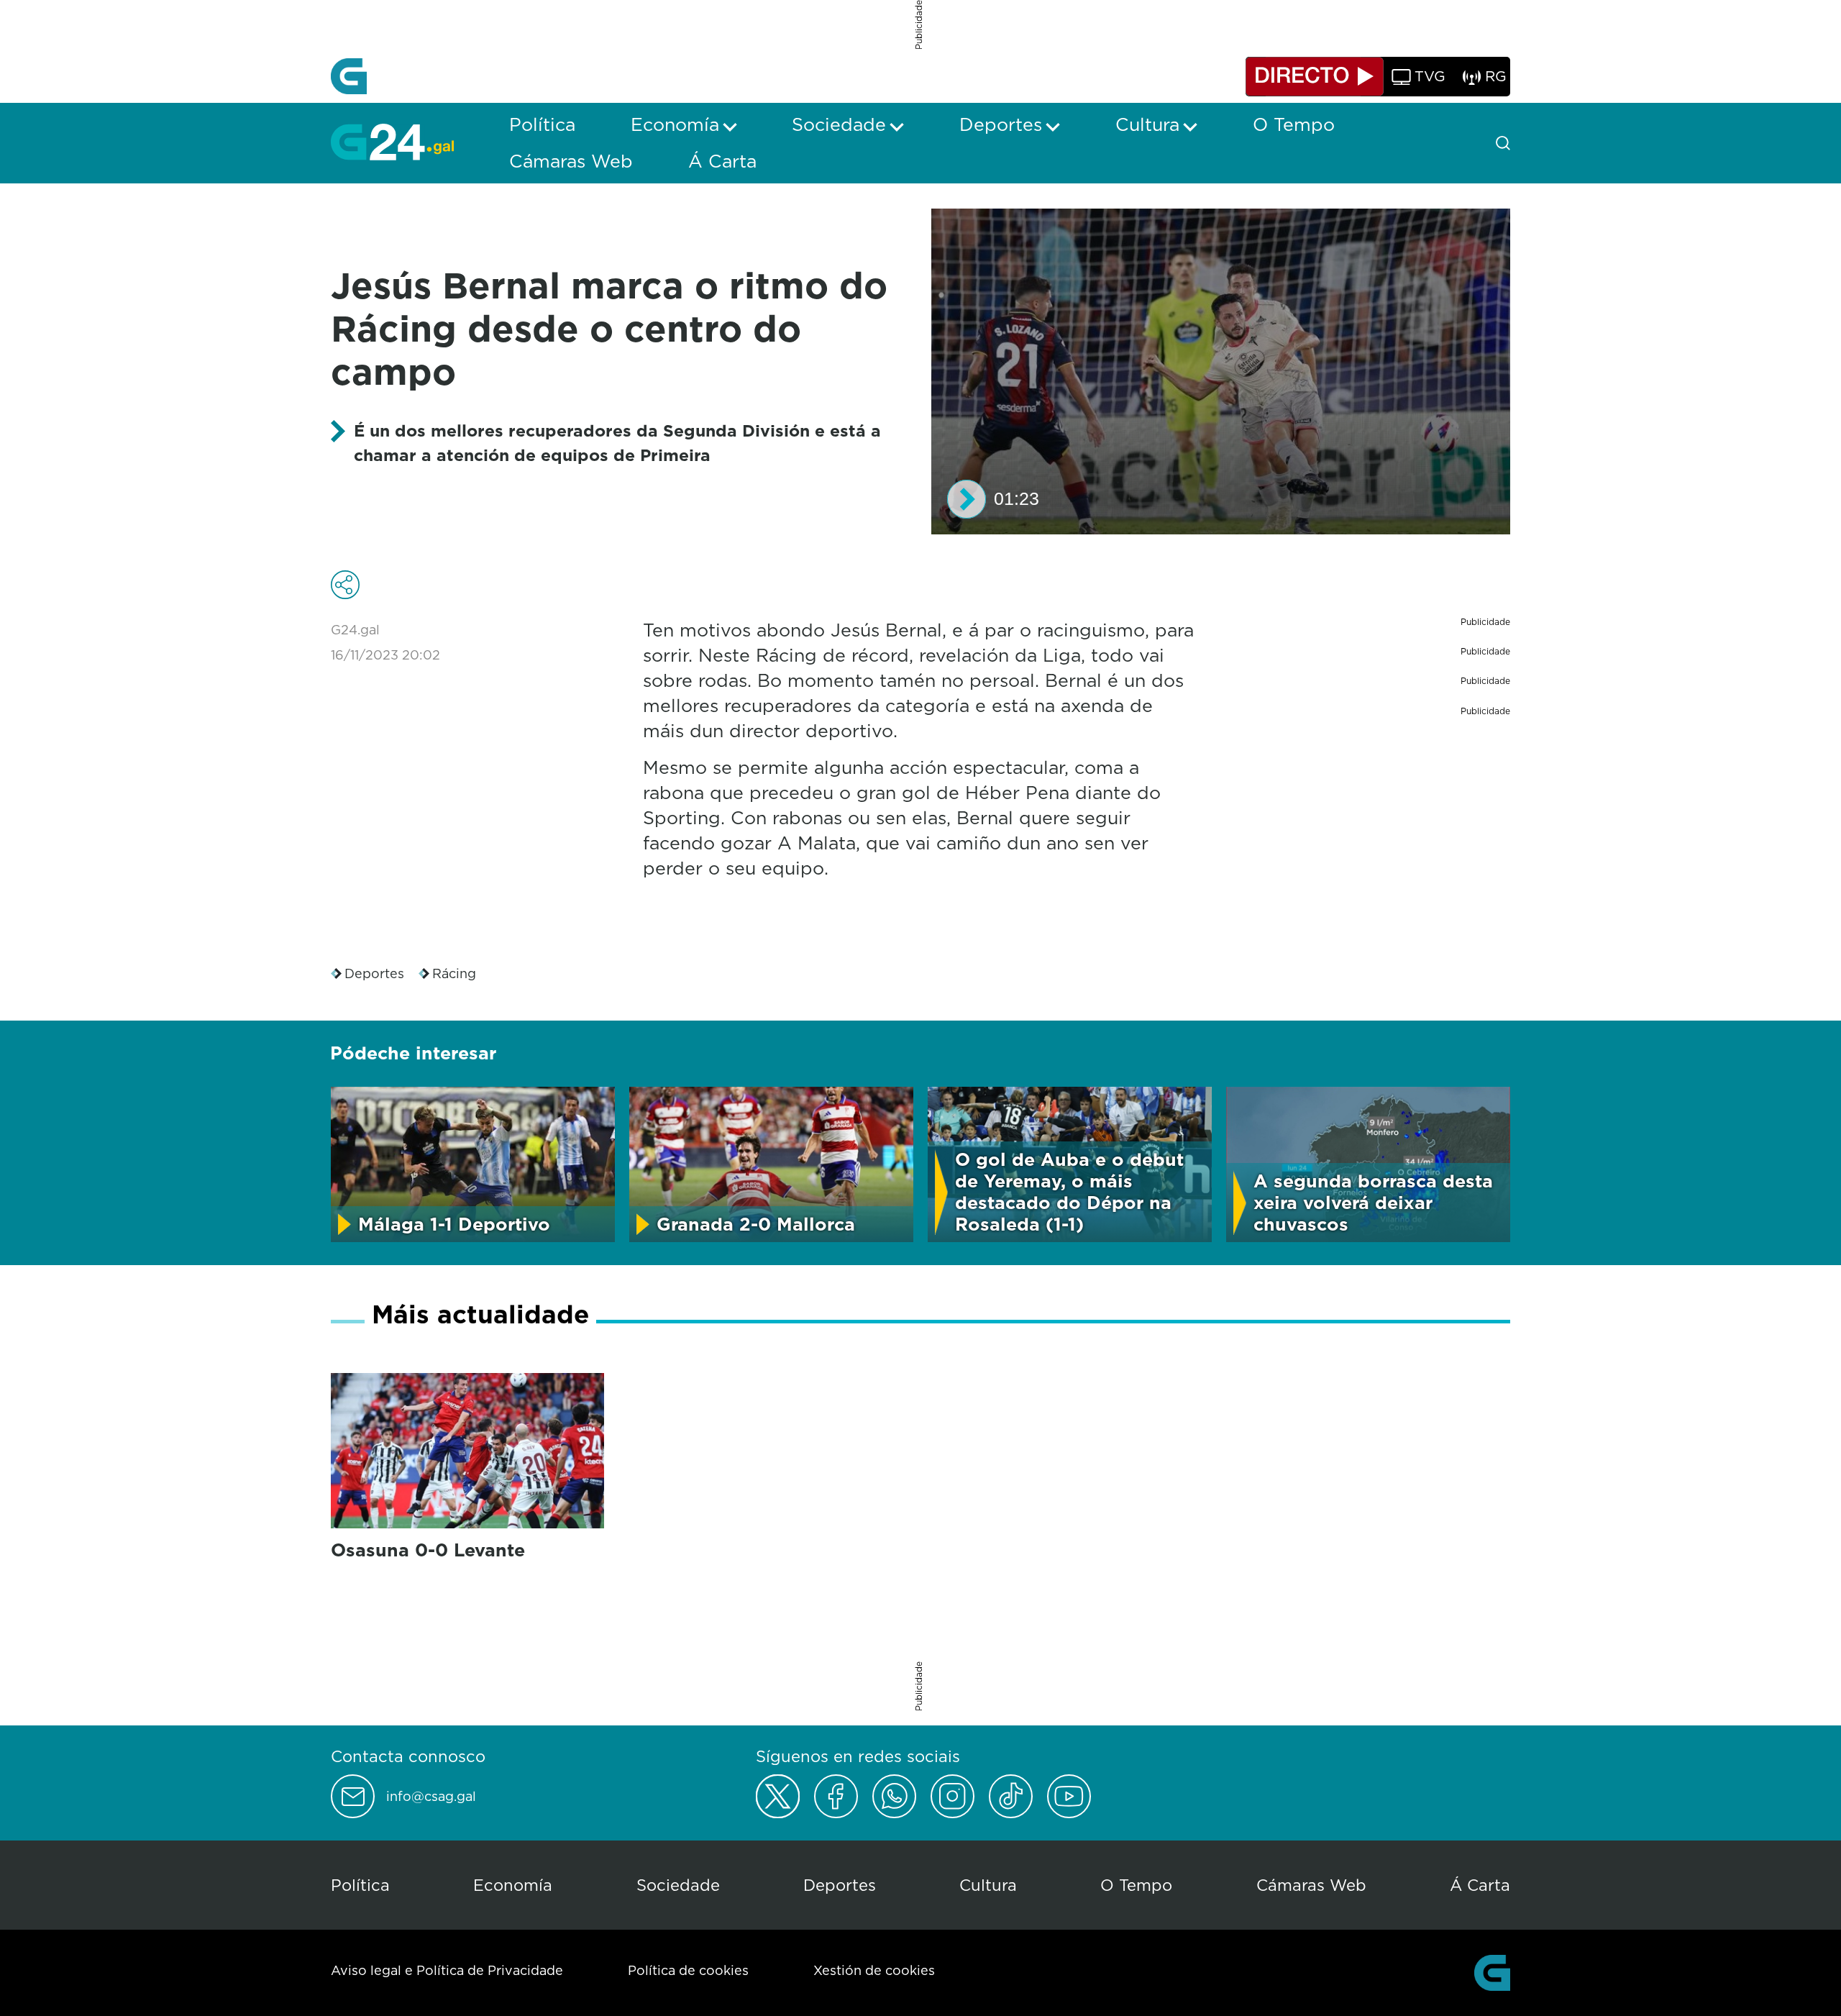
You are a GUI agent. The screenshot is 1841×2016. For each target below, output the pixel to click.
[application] (1221, 371)
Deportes (374, 973)
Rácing (454, 973)
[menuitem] (542, 124)
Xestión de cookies (874, 1970)
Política (360, 1885)
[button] (967, 499)
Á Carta (1480, 1885)
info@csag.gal (431, 1797)
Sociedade (678, 1885)
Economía (513, 1885)
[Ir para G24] (392, 142)
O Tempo (1136, 1885)
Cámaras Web (1311, 1885)
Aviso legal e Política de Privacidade (447, 1970)
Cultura (988, 1885)
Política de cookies (688, 1970)
